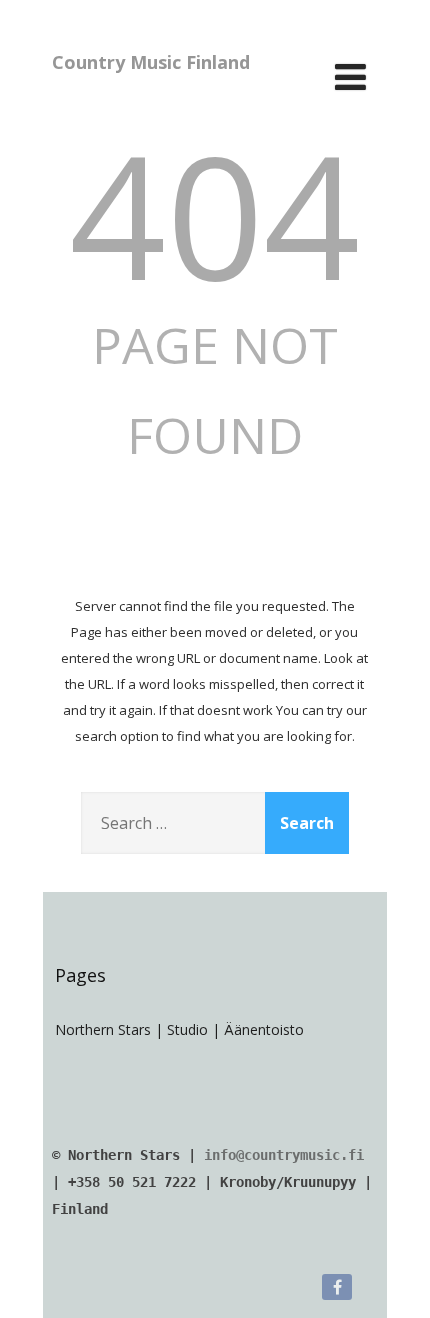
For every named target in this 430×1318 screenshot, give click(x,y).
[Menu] (350, 76)
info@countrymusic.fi (284, 1155)
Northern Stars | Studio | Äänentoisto (179, 1029)
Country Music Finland (151, 62)
